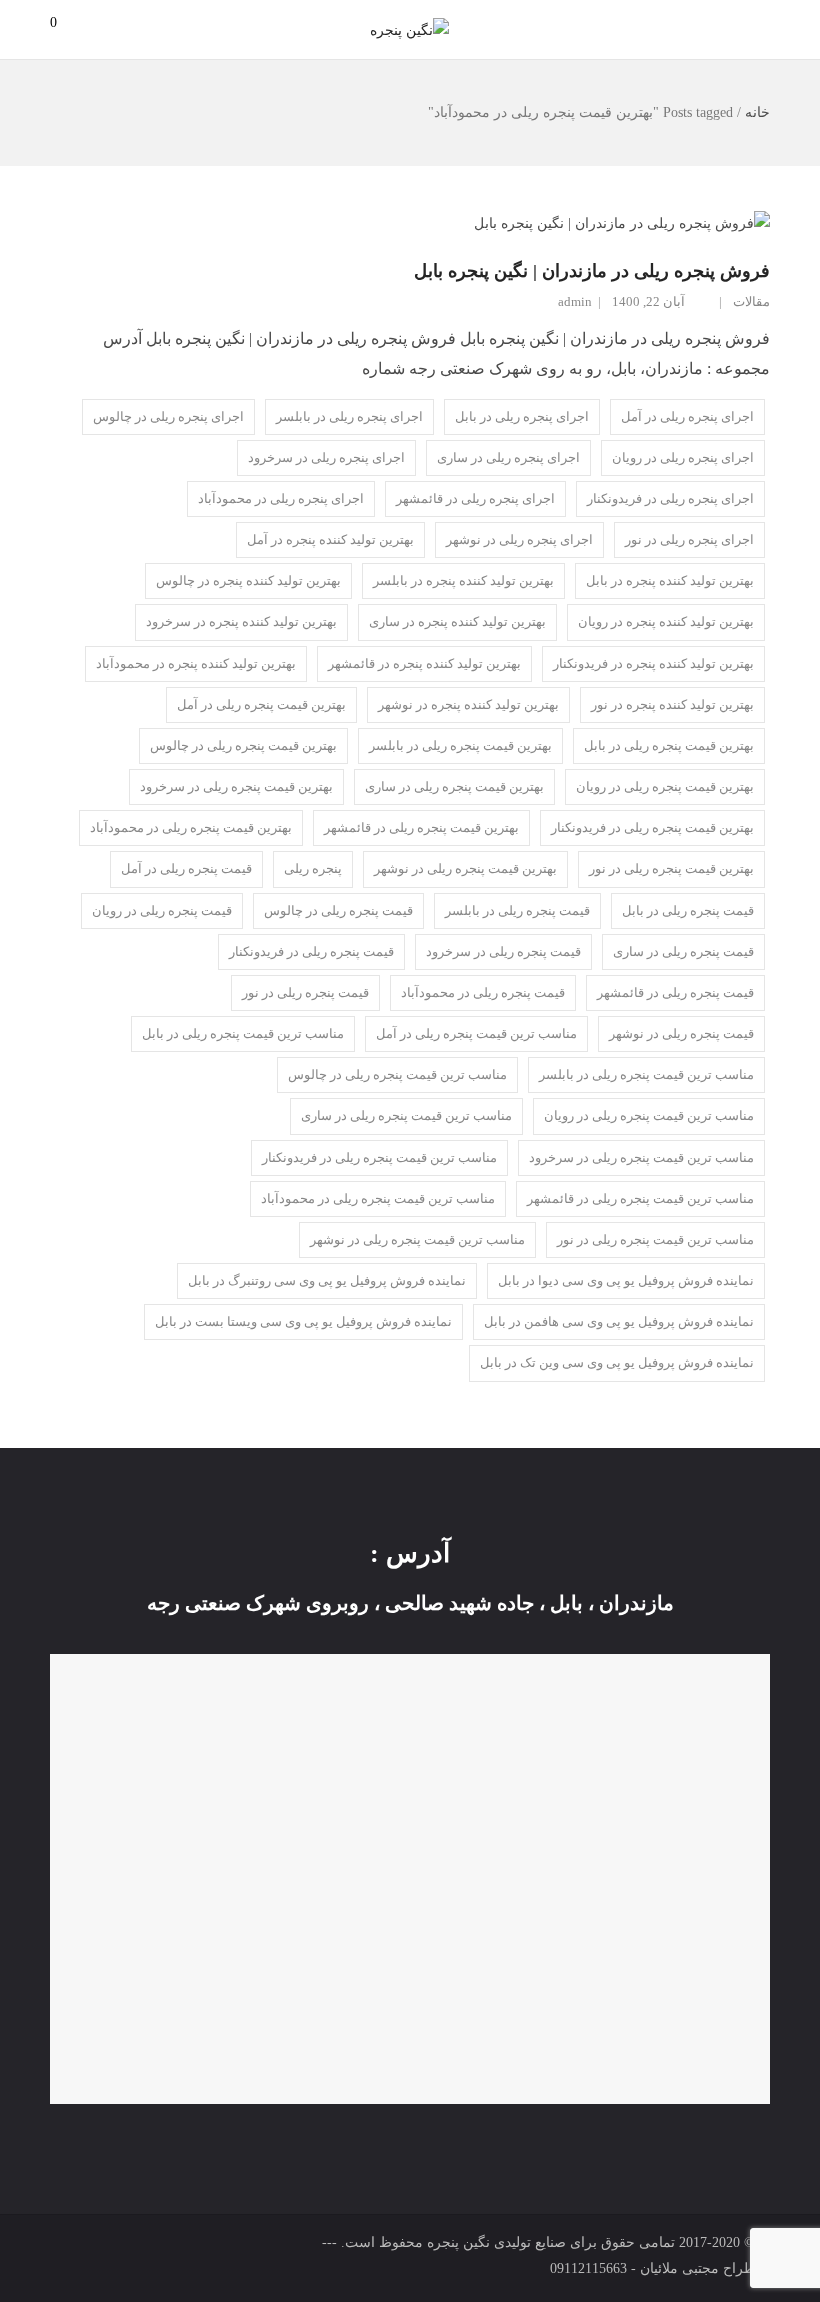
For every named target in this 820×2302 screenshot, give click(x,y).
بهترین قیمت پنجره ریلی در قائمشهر (421, 827)
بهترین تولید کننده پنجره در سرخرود (241, 621)
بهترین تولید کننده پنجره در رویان (666, 621)
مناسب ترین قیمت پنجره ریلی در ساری (406, 1115)
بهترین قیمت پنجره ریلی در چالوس (243, 745)
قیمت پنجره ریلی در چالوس (338, 910)
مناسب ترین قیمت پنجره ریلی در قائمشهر (640, 1198)
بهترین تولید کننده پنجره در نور (672, 704)
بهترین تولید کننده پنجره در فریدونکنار (653, 663)
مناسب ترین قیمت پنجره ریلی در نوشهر (417, 1239)
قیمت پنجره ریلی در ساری (683, 951)
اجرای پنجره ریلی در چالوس (168, 416)
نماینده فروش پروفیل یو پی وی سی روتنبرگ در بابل (327, 1280)
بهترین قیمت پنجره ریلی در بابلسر (460, 745)
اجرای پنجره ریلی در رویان (683, 457)
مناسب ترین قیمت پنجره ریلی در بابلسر (646, 1074)
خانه (757, 112)
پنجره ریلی (313, 868)
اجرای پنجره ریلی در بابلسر (349, 416)
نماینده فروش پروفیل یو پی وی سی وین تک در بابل (617, 1362)
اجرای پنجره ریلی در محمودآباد (281, 498)
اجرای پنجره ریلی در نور (689, 539)
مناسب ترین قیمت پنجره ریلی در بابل (243, 1033)
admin (575, 301)
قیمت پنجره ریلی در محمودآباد (483, 992)
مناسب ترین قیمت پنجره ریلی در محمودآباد (378, 1198)
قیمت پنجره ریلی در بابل (688, 910)
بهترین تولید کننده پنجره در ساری (457, 621)
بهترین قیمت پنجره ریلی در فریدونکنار (652, 827)
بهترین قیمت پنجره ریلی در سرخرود (236, 786)
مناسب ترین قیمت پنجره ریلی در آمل (476, 1033)
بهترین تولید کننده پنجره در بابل (670, 580)
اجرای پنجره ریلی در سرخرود (326, 457)
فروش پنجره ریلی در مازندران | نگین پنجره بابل (592, 271)
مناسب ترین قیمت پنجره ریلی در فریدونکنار (379, 1157)
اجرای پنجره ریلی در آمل (687, 416)
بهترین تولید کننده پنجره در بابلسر (463, 580)
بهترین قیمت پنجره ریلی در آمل (261, 704)
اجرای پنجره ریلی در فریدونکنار (670, 498)
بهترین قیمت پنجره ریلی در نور (671, 868)
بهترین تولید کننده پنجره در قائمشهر (424, 663)
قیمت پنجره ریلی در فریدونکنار (311, 951)
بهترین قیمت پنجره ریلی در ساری (454, 786)
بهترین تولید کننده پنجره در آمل (330, 539)
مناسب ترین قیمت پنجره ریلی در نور (655, 1239)
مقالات (751, 301)
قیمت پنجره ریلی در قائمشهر (675, 992)
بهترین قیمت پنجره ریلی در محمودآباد (191, 827)
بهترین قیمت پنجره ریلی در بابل (669, 745)
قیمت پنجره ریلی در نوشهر (681, 1033)
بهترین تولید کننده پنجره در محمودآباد (196, 663)
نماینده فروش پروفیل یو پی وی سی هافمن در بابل (619, 1321)
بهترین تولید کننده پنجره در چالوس (248, 580)
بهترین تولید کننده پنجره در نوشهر (468, 704)
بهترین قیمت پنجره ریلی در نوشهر (465, 868)
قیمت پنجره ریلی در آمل (186, 868)
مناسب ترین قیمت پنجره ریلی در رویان (649, 1115)
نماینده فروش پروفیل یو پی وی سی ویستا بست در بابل (303, 1321)
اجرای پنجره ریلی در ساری (508, 457)
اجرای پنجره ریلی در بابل (522, 416)
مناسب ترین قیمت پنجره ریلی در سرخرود (641, 1157)
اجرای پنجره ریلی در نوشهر (519, 539)
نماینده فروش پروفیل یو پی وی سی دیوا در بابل (626, 1280)
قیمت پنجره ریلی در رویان (162, 910)
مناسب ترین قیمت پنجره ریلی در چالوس (397, 1074)
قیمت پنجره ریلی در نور (305, 992)
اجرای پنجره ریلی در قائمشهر (475, 498)
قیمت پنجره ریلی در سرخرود (503, 951)
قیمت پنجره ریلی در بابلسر (517, 910)
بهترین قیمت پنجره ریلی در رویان (665, 786)
